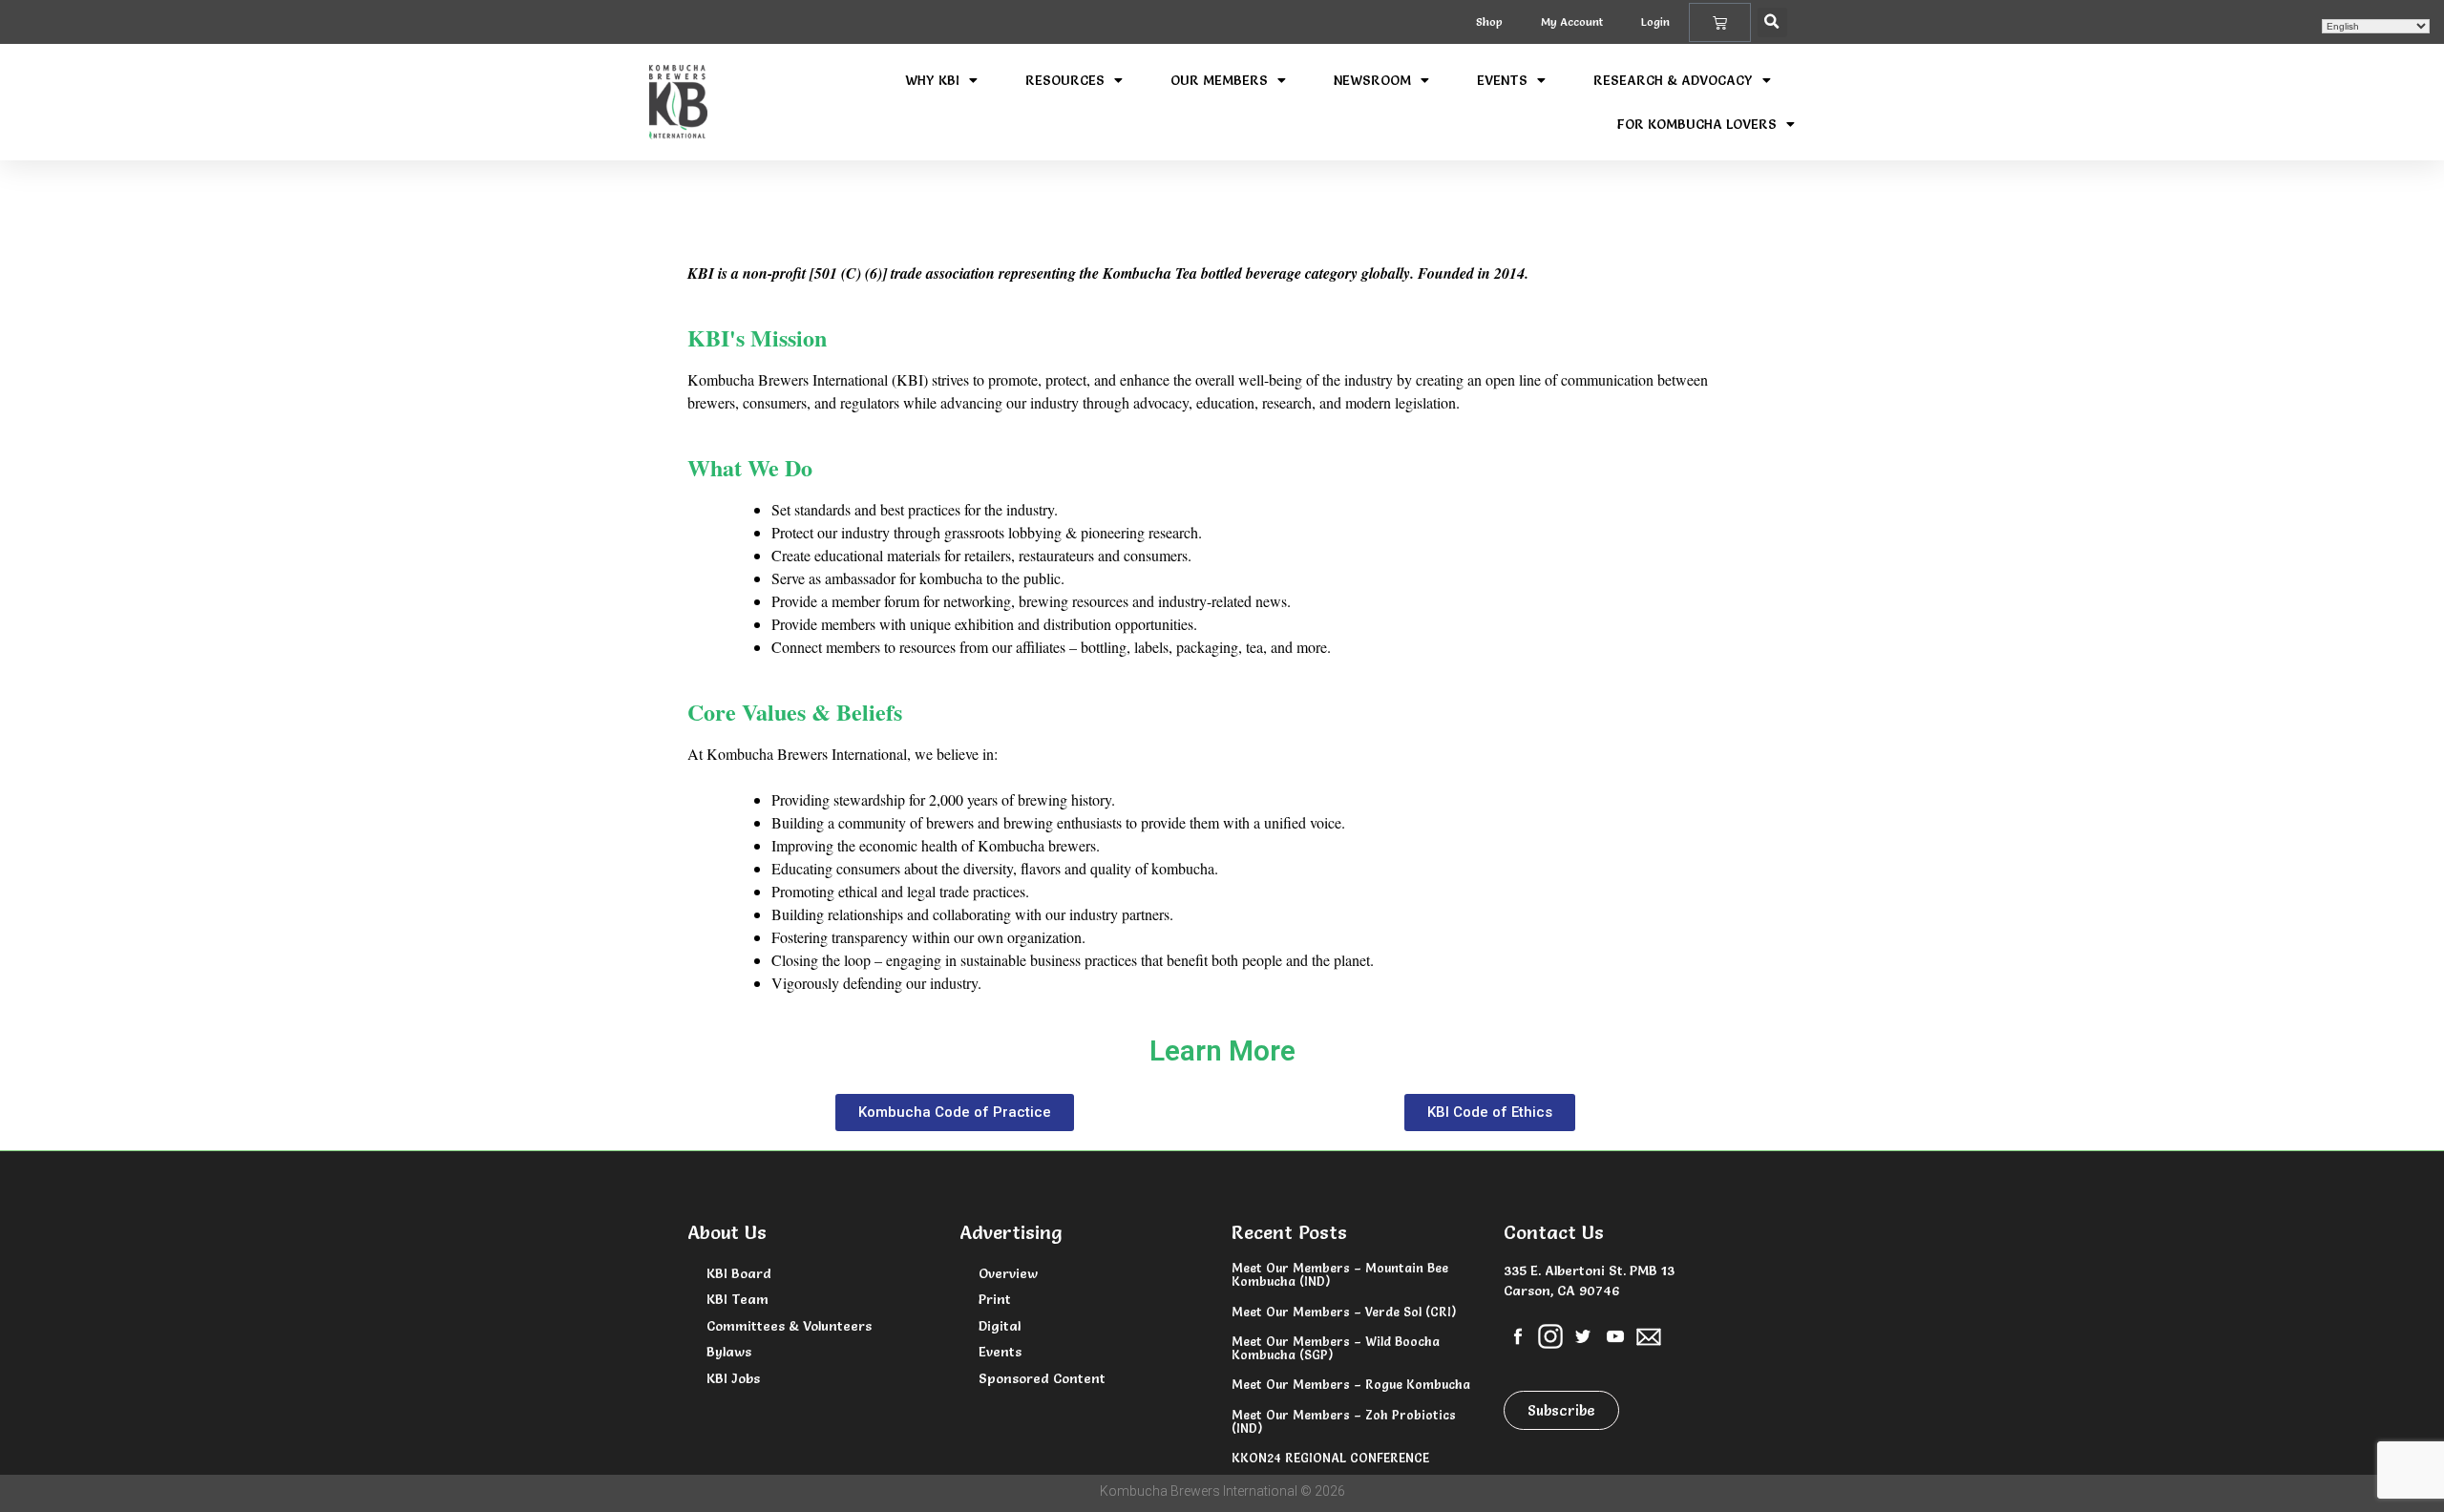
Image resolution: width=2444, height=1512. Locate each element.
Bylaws (729, 1352)
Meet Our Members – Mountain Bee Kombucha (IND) (1340, 1274)
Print (995, 1299)
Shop (1489, 21)
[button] (1772, 22)
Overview (1008, 1273)
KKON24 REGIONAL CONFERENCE (1330, 1458)
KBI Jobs (733, 1378)
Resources (1065, 80)
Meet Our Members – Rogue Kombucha (1351, 1384)
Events (1502, 80)
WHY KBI (932, 80)
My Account (1572, 21)
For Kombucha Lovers (1697, 124)
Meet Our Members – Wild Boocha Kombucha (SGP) (1336, 1348)
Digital (1000, 1326)
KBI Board (739, 1273)
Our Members (1219, 80)
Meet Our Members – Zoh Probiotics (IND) (1344, 1421)
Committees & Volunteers (789, 1326)
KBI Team (737, 1299)
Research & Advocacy (1673, 80)
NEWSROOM (1372, 80)
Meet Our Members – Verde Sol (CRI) (1344, 1312)
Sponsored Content (1042, 1378)
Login (1655, 21)
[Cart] (1720, 22)
